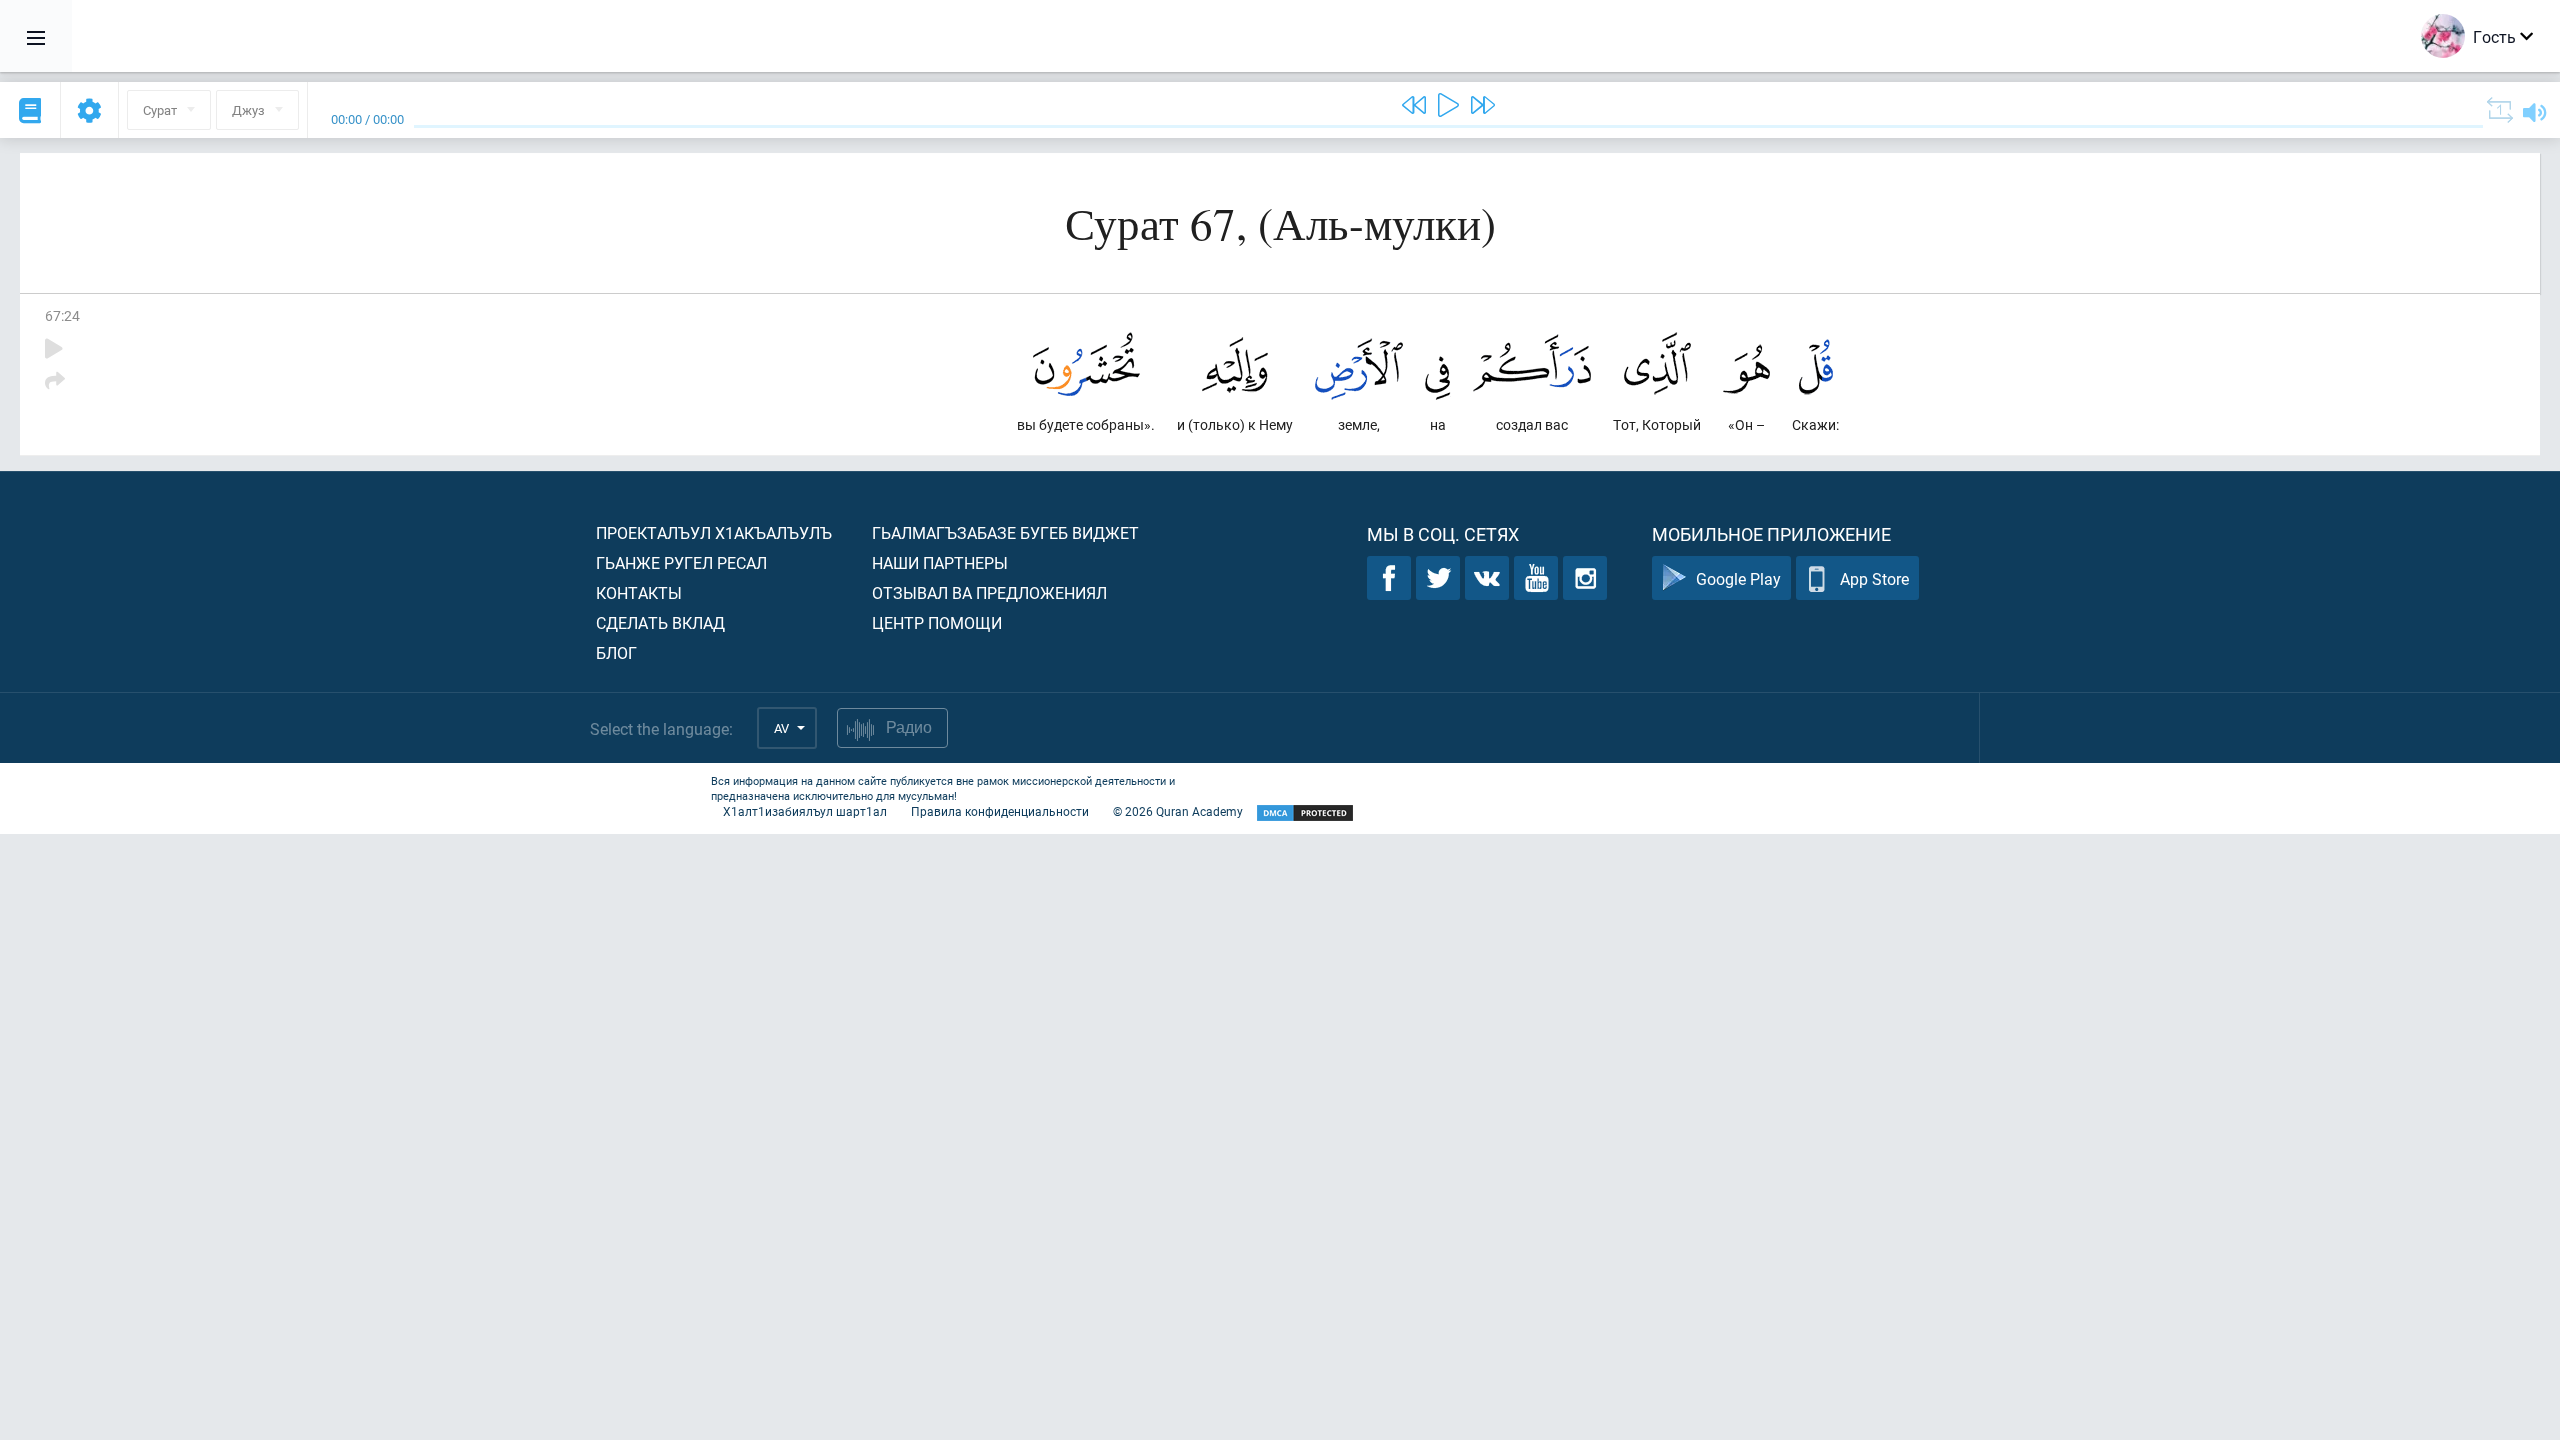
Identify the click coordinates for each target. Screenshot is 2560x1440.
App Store (1874, 578)
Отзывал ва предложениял (989, 592)
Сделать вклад (660, 622)
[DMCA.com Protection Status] (1305, 813)
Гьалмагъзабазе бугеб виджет (1005, 532)
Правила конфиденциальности (1000, 811)
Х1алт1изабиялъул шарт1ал (805, 811)
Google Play (1738, 578)
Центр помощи (937, 622)
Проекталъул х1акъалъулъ (714, 532)
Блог (616, 652)
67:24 (62, 315)
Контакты (639, 592)
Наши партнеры (940, 562)
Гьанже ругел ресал (681, 562)
